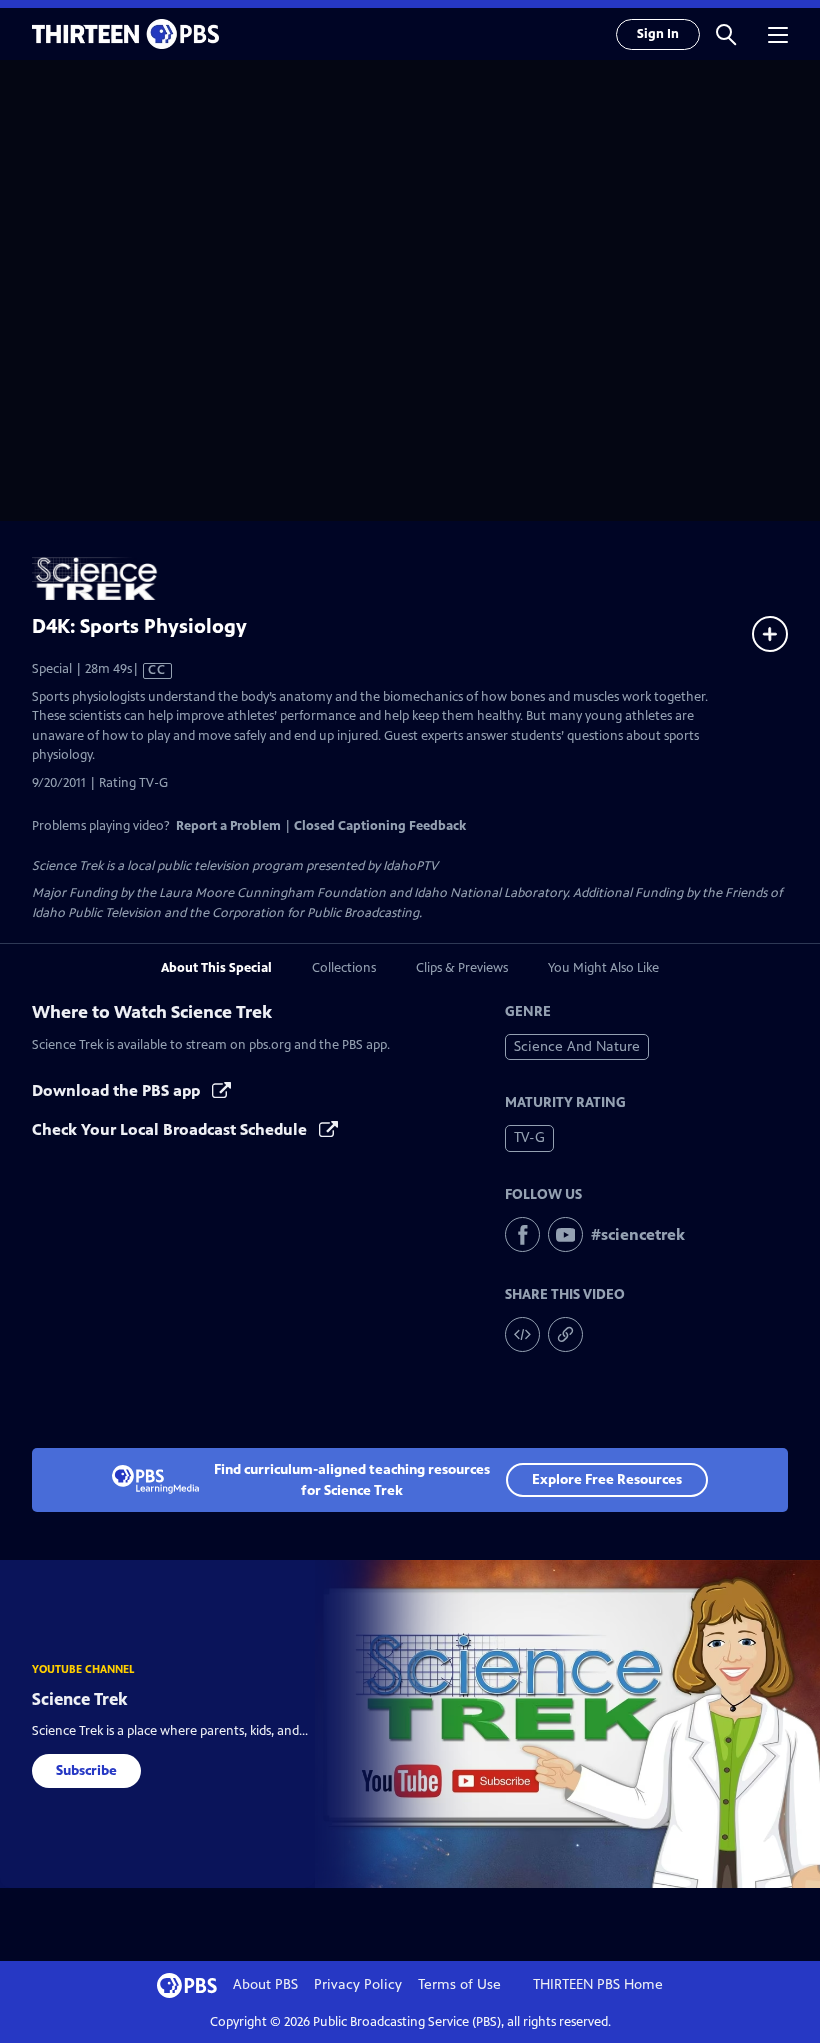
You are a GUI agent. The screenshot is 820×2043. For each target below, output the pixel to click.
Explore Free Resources (607, 1479)
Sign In (658, 34)
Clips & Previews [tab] (462, 968)
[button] (726, 34)
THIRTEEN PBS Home (598, 1984)
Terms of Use (459, 1984)
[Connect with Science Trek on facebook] (522, 1234)
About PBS (265, 1984)
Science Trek (80, 1699)
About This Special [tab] (216, 968)
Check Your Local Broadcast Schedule (171, 1129)
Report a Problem (228, 826)
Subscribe (86, 1770)
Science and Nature (577, 1046)
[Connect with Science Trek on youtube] (565, 1234)
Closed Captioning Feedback (380, 826)
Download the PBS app (118, 1090)
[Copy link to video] (565, 1334)
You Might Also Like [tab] (603, 968)
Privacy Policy (358, 1984)
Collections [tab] (344, 968)
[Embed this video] (522, 1334)
